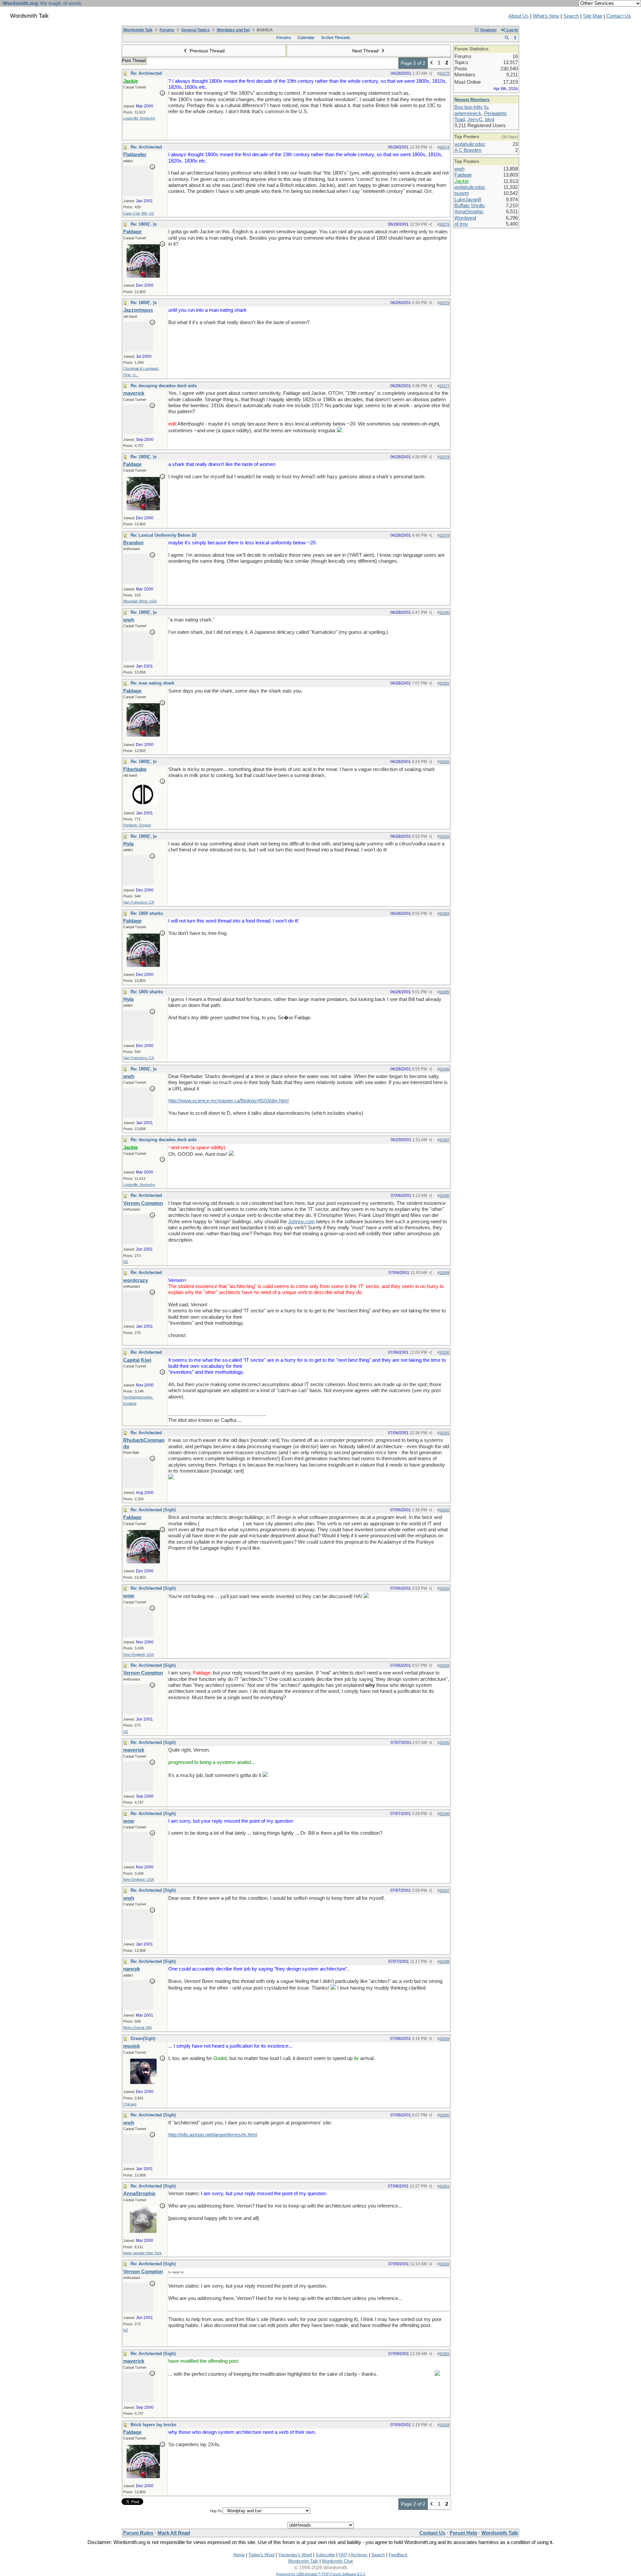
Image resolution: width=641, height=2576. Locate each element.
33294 (444, 1665)
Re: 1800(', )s (144, 224)
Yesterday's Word (295, 2555)
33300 (444, 2115)
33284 (444, 914)
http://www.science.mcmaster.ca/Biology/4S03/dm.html (228, 1101)
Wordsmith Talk (138, 30)
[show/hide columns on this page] (515, 38)
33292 (444, 1510)
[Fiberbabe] (143, 803)
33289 (444, 1273)
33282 (444, 762)
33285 (444, 992)
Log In (512, 30)
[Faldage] (143, 276)
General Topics (195, 30)
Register (488, 30)
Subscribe (325, 2555)
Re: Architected (146, 73)
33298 (444, 1962)
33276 (444, 303)
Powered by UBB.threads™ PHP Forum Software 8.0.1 (321, 2574)
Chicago (130, 2104)
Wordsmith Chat (337, 2561)
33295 (444, 1743)
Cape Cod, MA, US (139, 213)
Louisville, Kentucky (139, 118)
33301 (444, 2186)
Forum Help (463, 2533)
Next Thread (366, 51)
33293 (444, 1588)
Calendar (306, 38)
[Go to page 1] (432, 63)
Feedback (398, 2555)
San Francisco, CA (139, 902)
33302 (444, 2264)
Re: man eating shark (152, 683)
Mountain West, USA (140, 601)
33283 (444, 836)
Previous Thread (206, 51)
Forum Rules (138, 2533)
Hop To (216, 2511)
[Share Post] (431, 74)
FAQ (343, 2555)
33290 (444, 1352)
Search (571, 16)
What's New (546, 16)
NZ (126, 1262)
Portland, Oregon (137, 825)
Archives (359, 2555)
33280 (444, 612)
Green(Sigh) (143, 2038)
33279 (444, 535)
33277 (444, 386)
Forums (167, 30)
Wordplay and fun (233, 30)
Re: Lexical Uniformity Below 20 (163, 535)
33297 (444, 1890)
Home (239, 2555)
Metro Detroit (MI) (138, 2028)
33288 (444, 1196)
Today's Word (261, 2555)
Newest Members (472, 100)
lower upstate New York (142, 2253)
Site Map (593, 16)
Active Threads (336, 38)
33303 (444, 2354)
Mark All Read (174, 2533)
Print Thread (134, 61)
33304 (444, 2425)
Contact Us (619, 16)
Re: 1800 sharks (147, 913)
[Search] (507, 38)
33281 (444, 683)
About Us (519, 16)
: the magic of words (42, 3)
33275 (444, 224)
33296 (444, 1814)
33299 (444, 2039)
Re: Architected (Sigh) (153, 1510)
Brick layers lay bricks (153, 2425)
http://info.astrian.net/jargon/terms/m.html (213, 2135)
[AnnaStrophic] (143, 2231)
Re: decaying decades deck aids (164, 386)
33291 (444, 1433)
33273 (444, 73)
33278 (444, 457)
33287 (444, 1140)
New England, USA (139, 1654)
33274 (444, 147)
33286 (444, 1069)
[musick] (143, 2082)
